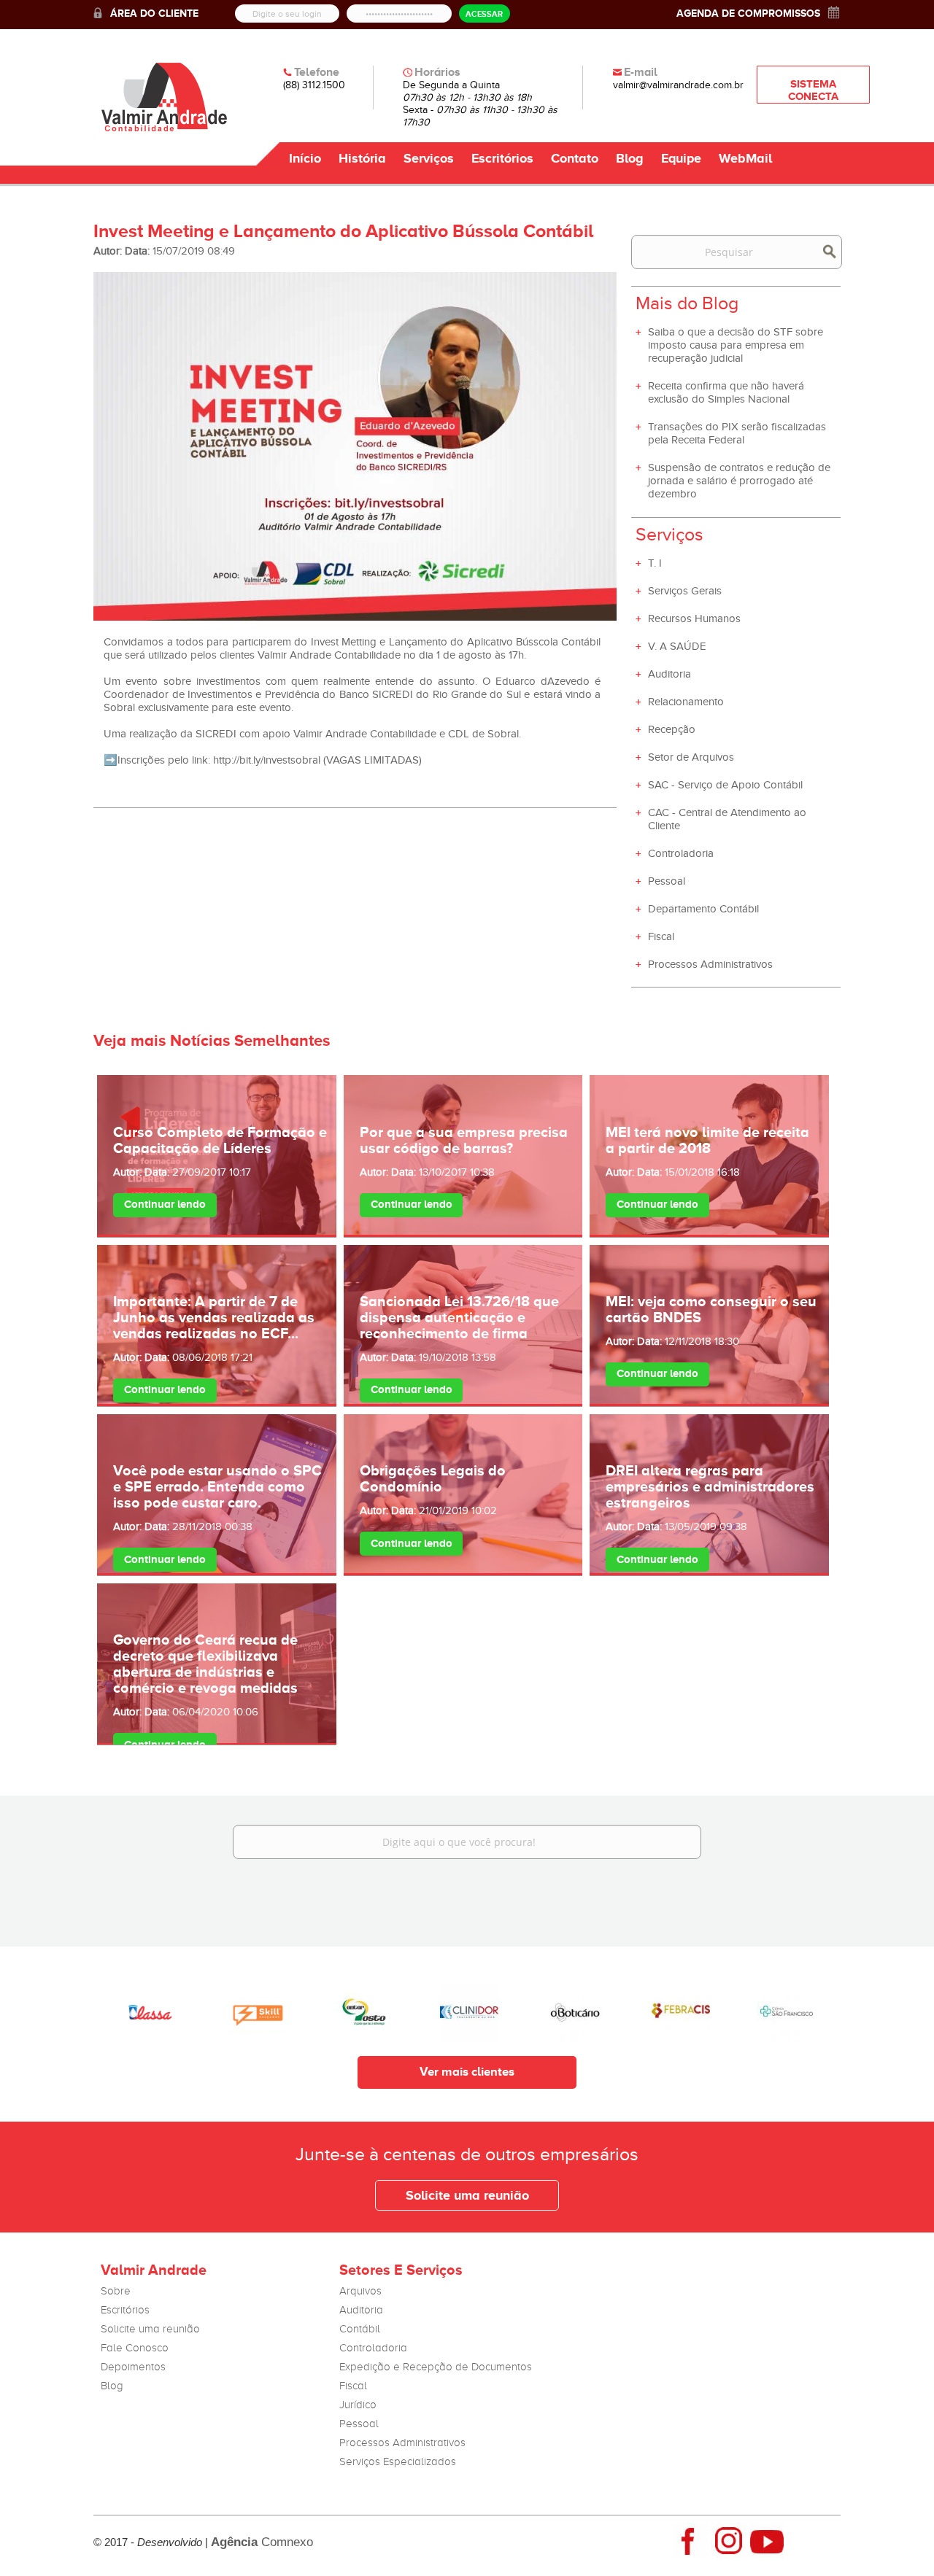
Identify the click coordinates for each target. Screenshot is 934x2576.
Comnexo (262, 2542)
